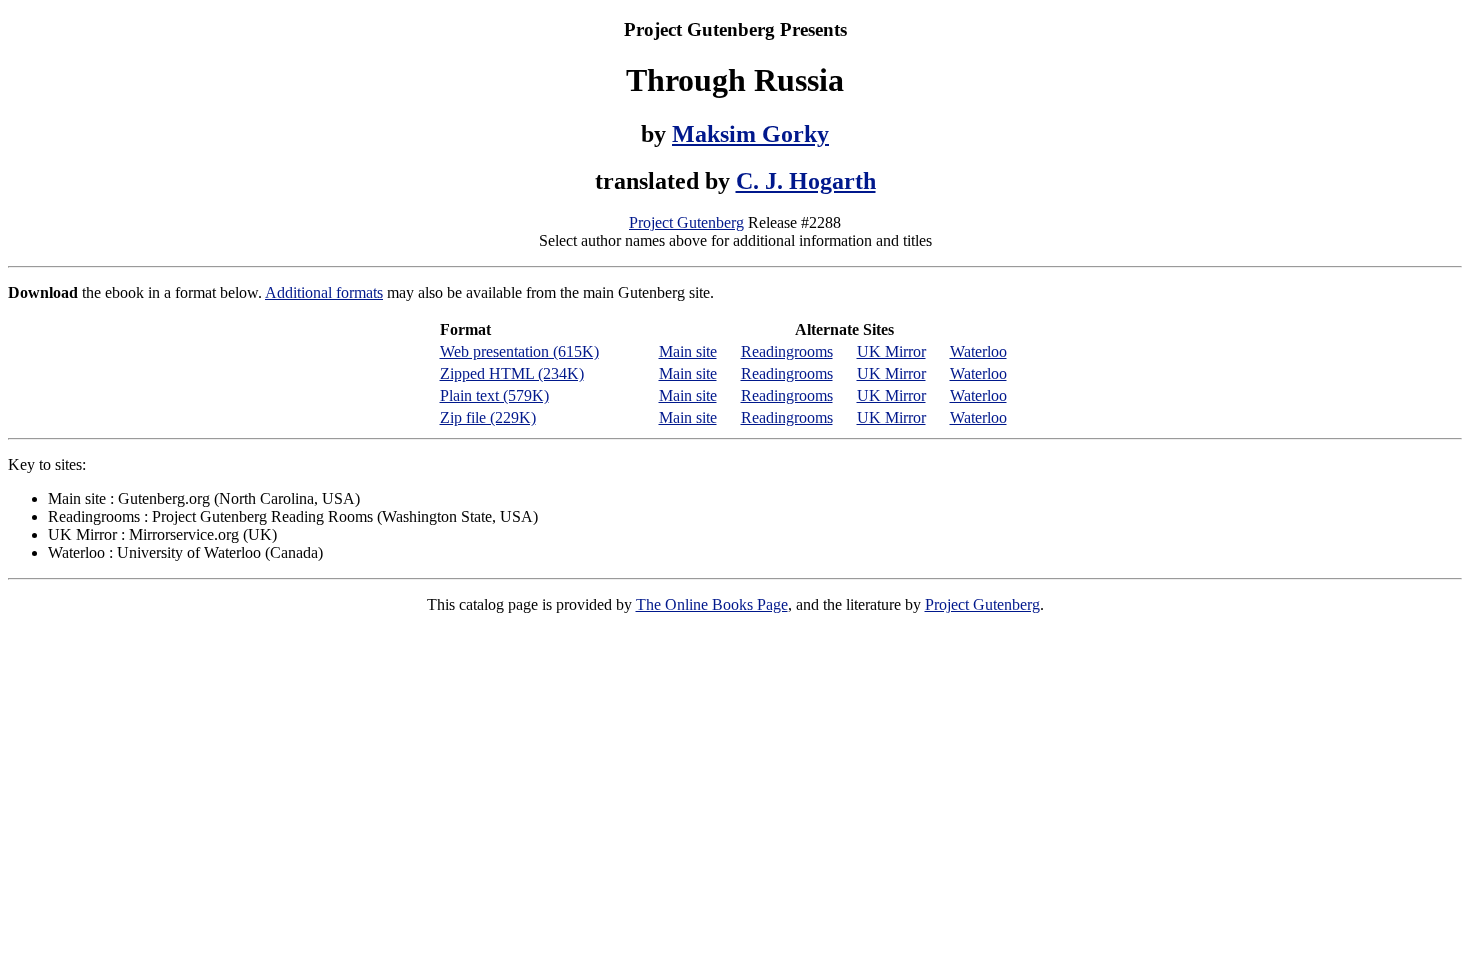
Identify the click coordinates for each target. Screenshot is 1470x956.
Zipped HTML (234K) (512, 373)
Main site (688, 351)
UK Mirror (891, 351)
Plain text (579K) (494, 395)
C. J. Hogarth (806, 181)
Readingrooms (787, 351)
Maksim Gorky (750, 134)
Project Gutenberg (686, 222)
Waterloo (978, 351)
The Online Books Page (712, 604)
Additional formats (324, 292)
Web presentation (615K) (519, 351)
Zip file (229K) (488, 417)
